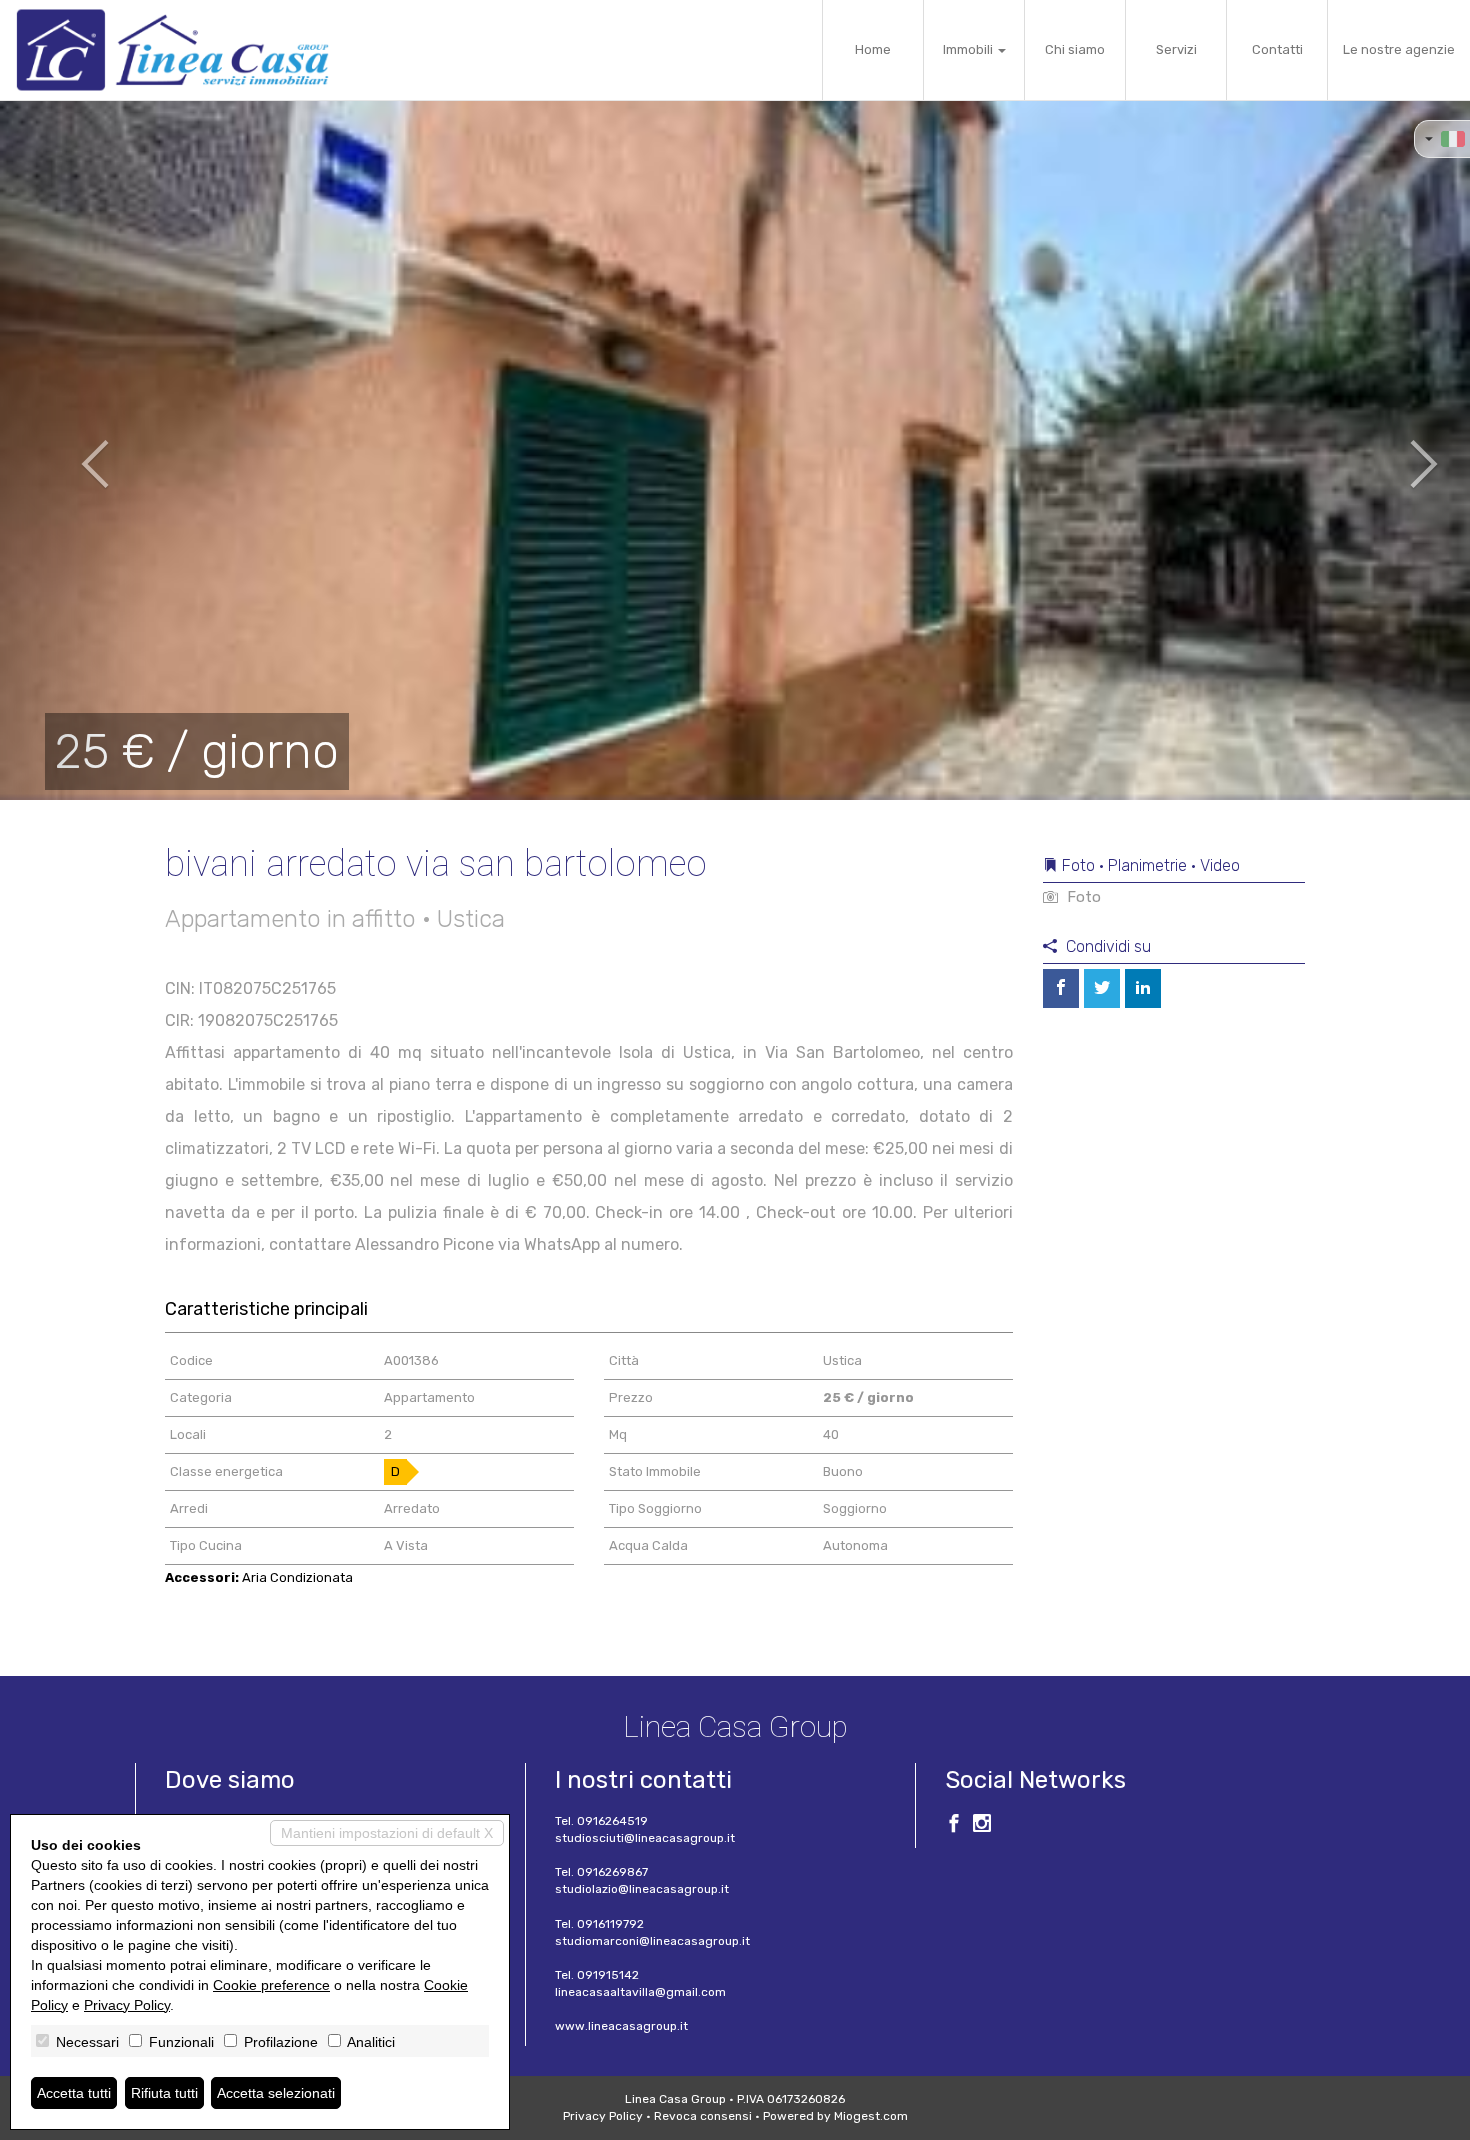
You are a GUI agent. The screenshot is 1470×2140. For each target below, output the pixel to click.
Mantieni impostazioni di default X (387, 1833)
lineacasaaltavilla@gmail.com (640, 1992)
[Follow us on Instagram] (982, 1826)
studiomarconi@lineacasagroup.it (652, 1941)
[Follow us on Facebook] (954, 1826)
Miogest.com (871, 2116)
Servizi (1176, 49)
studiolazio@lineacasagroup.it (642, 1889)
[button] (73, 450)
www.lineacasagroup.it (621, 2026)
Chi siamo (1075, 49)
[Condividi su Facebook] (1061, 988)
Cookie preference (271, 1985)
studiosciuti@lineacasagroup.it (645, 1838)
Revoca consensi (703, 2116)
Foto (1082, 897)
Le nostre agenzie (1399, 49)
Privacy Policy (603, 2116)
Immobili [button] (969, 49)
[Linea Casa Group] (172, 50)
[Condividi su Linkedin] (1143, 988)
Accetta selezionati (276, 2093)
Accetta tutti (74, 2093)
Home (873, 49)
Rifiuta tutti (164, 2093)
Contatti (1277, 49)
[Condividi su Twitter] (1102, 988)
